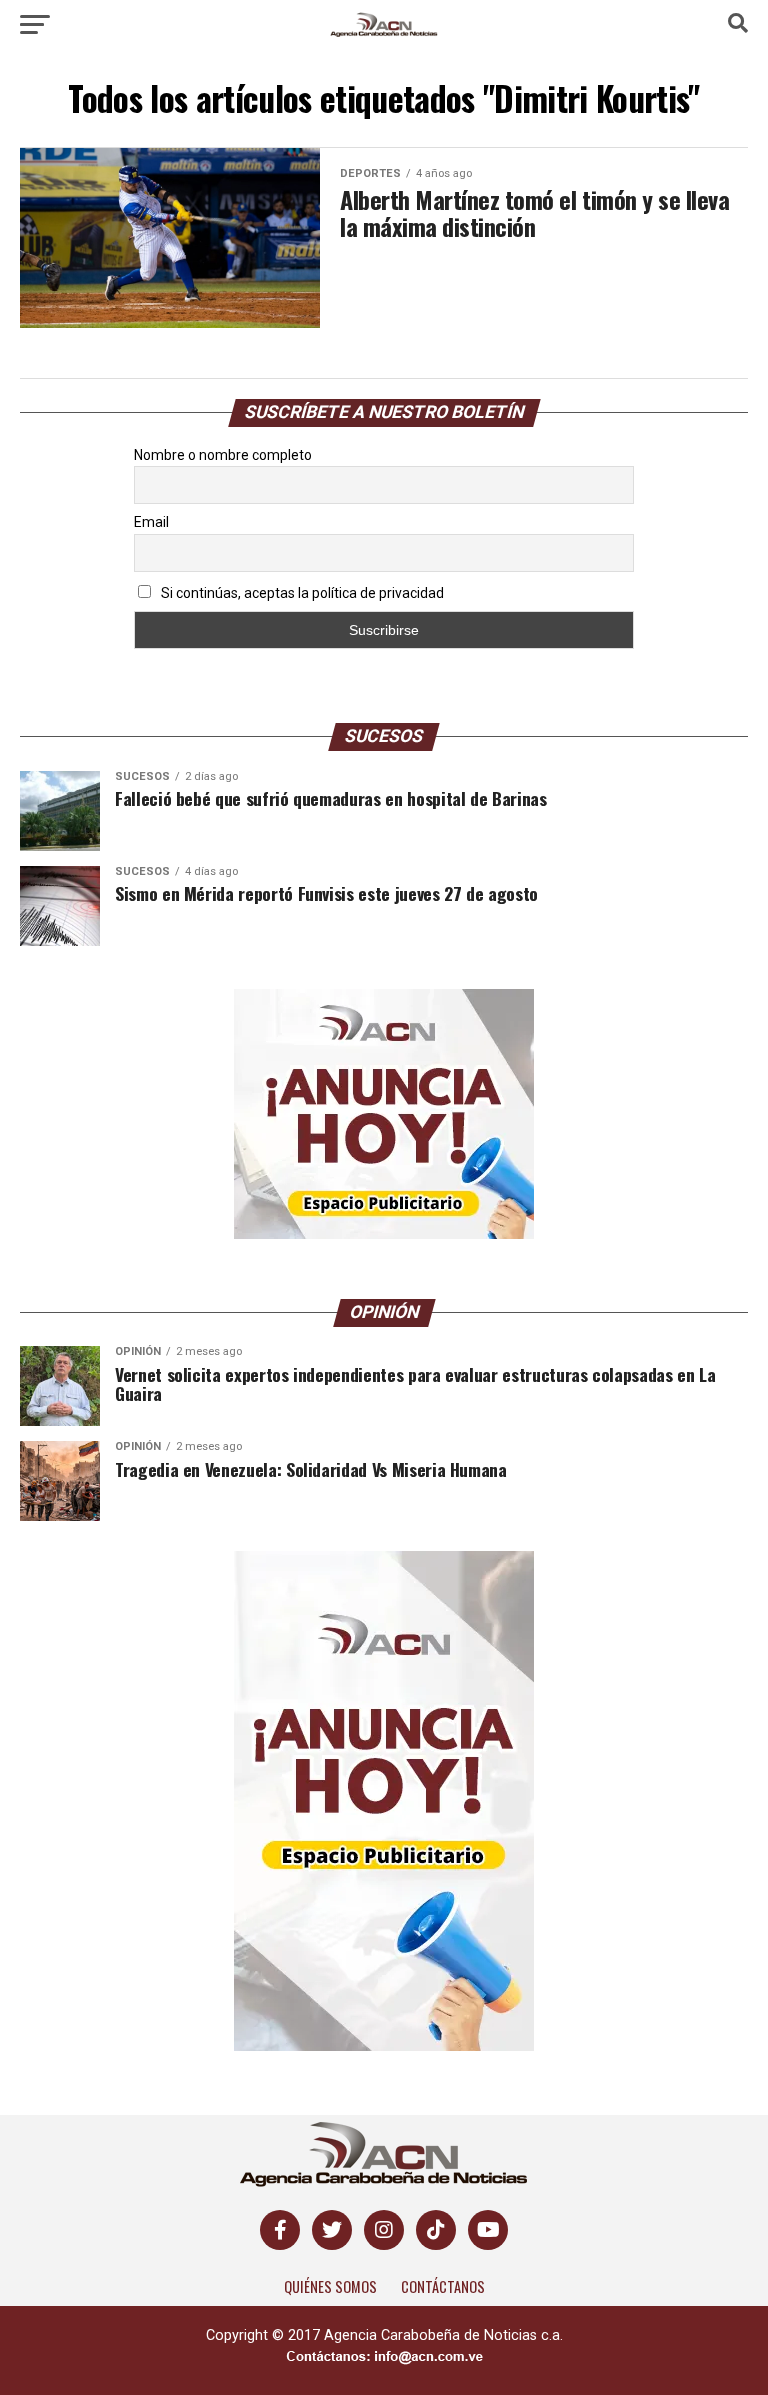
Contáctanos (443, 2286)
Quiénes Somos (330, 2286)
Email (151, 522)
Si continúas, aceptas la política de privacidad (301, 593)
